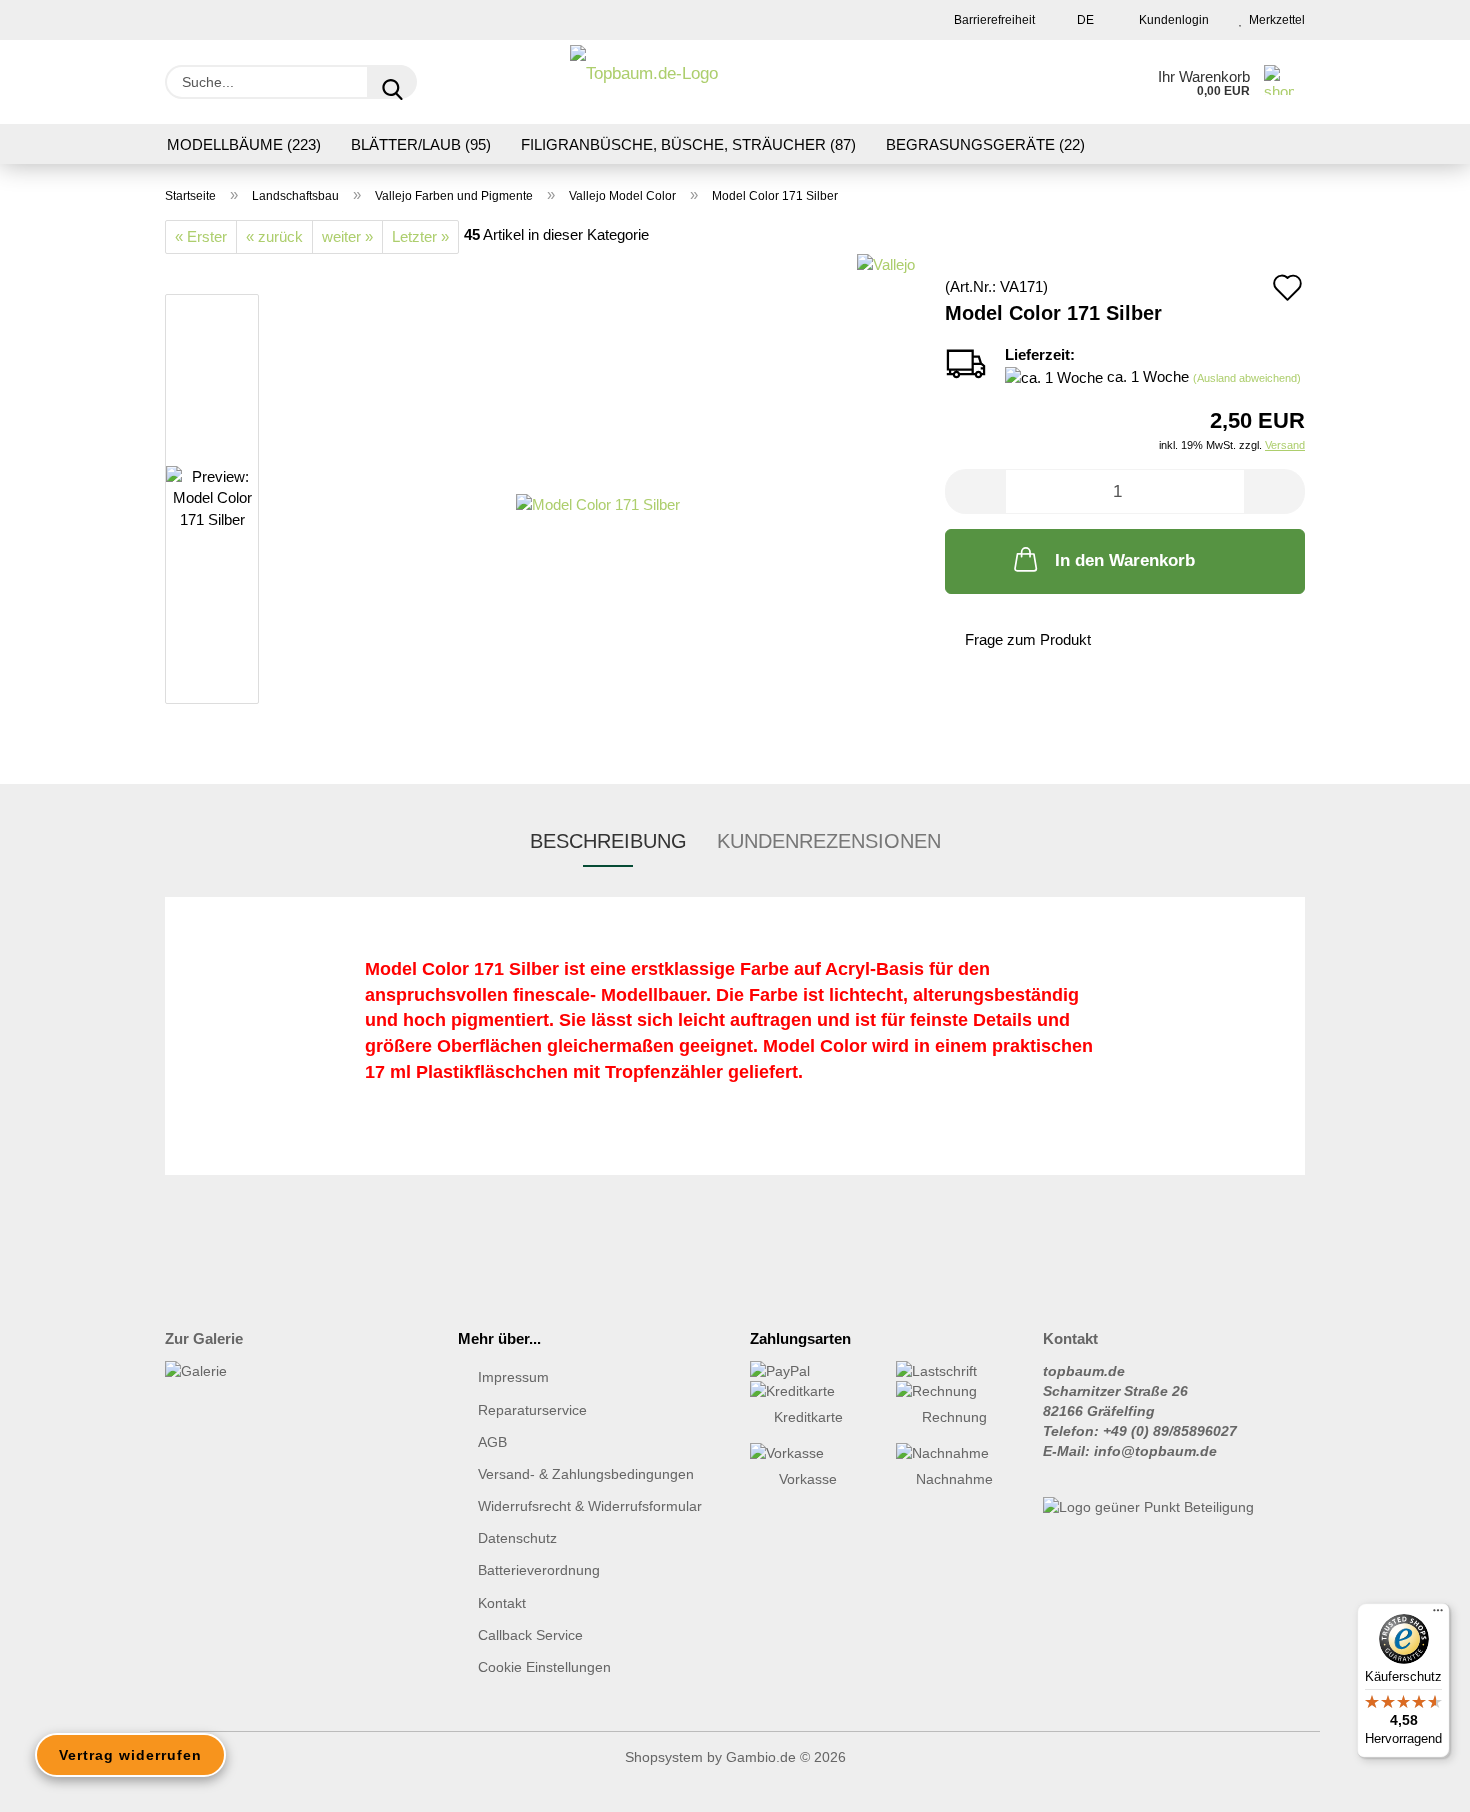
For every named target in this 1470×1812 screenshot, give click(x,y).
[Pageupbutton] (1415, 1782)
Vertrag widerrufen (130, 1755)
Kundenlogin (1171, 20)
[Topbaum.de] (644, 82)
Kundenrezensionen (829, 841)
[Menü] (1438, 1615)
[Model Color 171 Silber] (598, 502)
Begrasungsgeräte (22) (985, 144)
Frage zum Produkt (1028, 639)
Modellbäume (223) (244, 144)
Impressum (513, 1377)
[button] (975, 491)
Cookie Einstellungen (544, 1667)
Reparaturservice (532, 1410)
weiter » (347, 236)
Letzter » (420, 236)
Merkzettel (1274, 20)
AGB (492, 1442)
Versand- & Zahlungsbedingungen (586, 1474)
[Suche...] (392, 82)
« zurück (274, 236)
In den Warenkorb (1125, 560)
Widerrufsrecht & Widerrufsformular (590, 1506)
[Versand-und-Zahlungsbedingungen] (808, 1371)
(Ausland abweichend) (1247, 378)
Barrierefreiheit (993, 20)
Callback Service (530, 1635)
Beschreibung (608, 841)
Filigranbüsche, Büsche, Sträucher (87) (688, 144)
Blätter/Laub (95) (421, 144)
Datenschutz (517, 1538)
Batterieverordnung (539, 1570)
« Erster (201, 236)
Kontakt (502, 1603)
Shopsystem (664, 1757)
